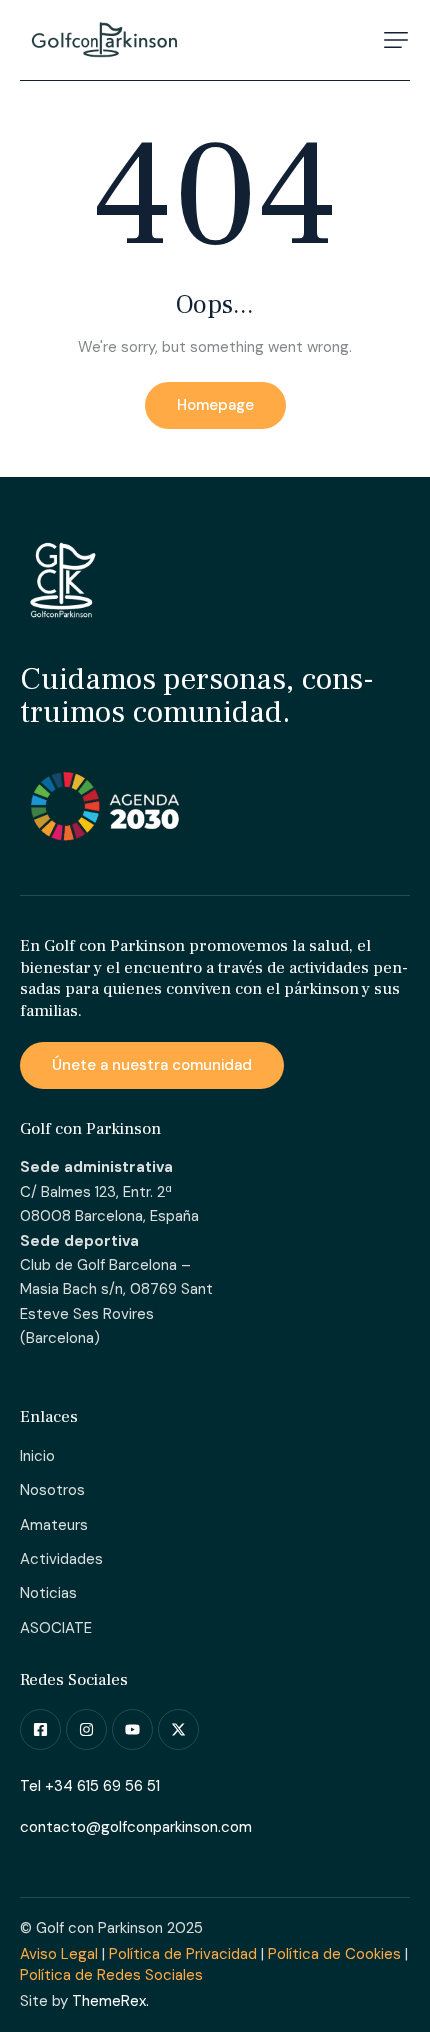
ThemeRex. (110, 2001)
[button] (396, 40)
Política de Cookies (334, 1954)
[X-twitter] (178, 1729)
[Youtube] (132, 1729)
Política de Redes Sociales (111, 1975)
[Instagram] (86, 1729)
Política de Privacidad (183, 1954)
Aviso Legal (59, 1954)
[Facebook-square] (40, 1729)
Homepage (215, 405)
